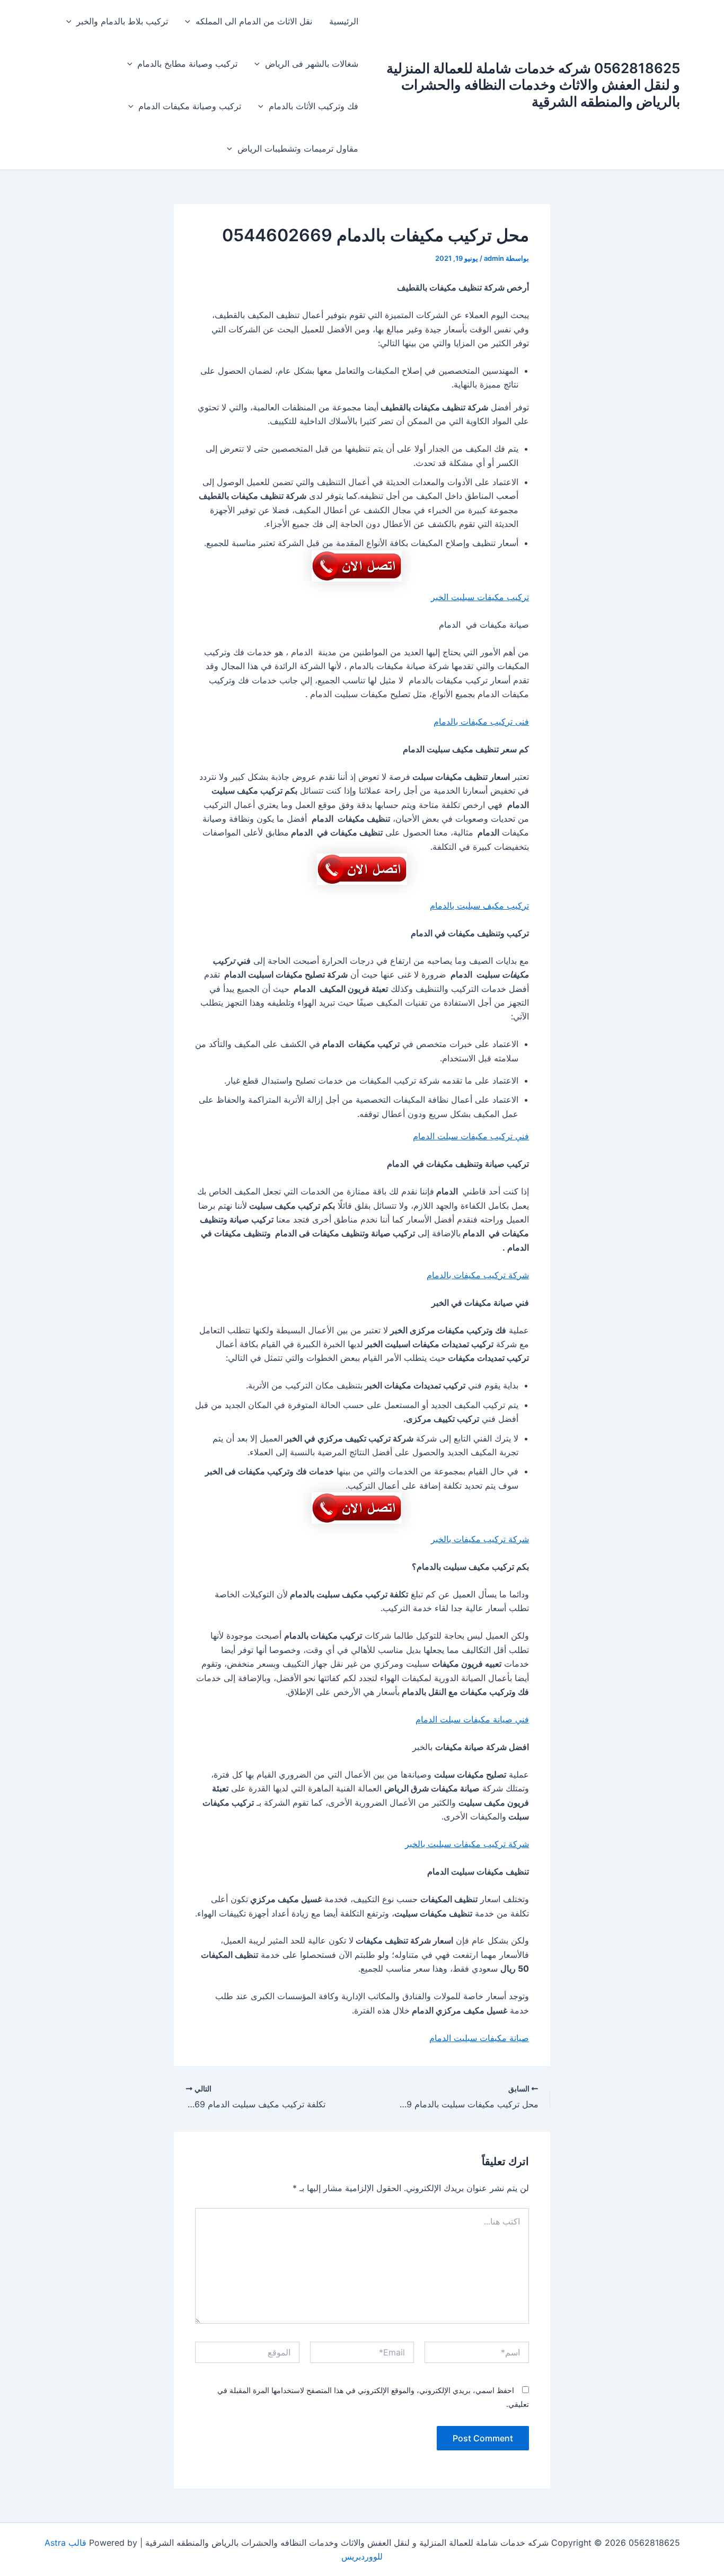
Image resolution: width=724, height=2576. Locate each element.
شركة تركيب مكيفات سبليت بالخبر (467, 1844)
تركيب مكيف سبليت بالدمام (479, 905)
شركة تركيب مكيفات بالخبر (480, 1539)
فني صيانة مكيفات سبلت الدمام (472, 1719)
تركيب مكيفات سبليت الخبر (480, 597)
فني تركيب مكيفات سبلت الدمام (471, 1136)
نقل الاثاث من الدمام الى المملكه (254, 21)
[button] (190, 21)
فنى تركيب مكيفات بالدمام (481, 722)
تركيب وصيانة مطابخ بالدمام (187, 64)
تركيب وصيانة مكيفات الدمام (190, 106)
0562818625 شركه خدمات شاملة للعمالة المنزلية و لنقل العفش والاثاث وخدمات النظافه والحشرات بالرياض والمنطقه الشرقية (533, 85)
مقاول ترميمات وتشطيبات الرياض (298, 148)
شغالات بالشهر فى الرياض (312, 64)
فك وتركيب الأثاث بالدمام (314, 106)
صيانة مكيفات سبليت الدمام (479, 2038)
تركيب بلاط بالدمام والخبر (122, 21)
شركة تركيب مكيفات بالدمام (478, 1275)
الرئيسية (344, 21)
